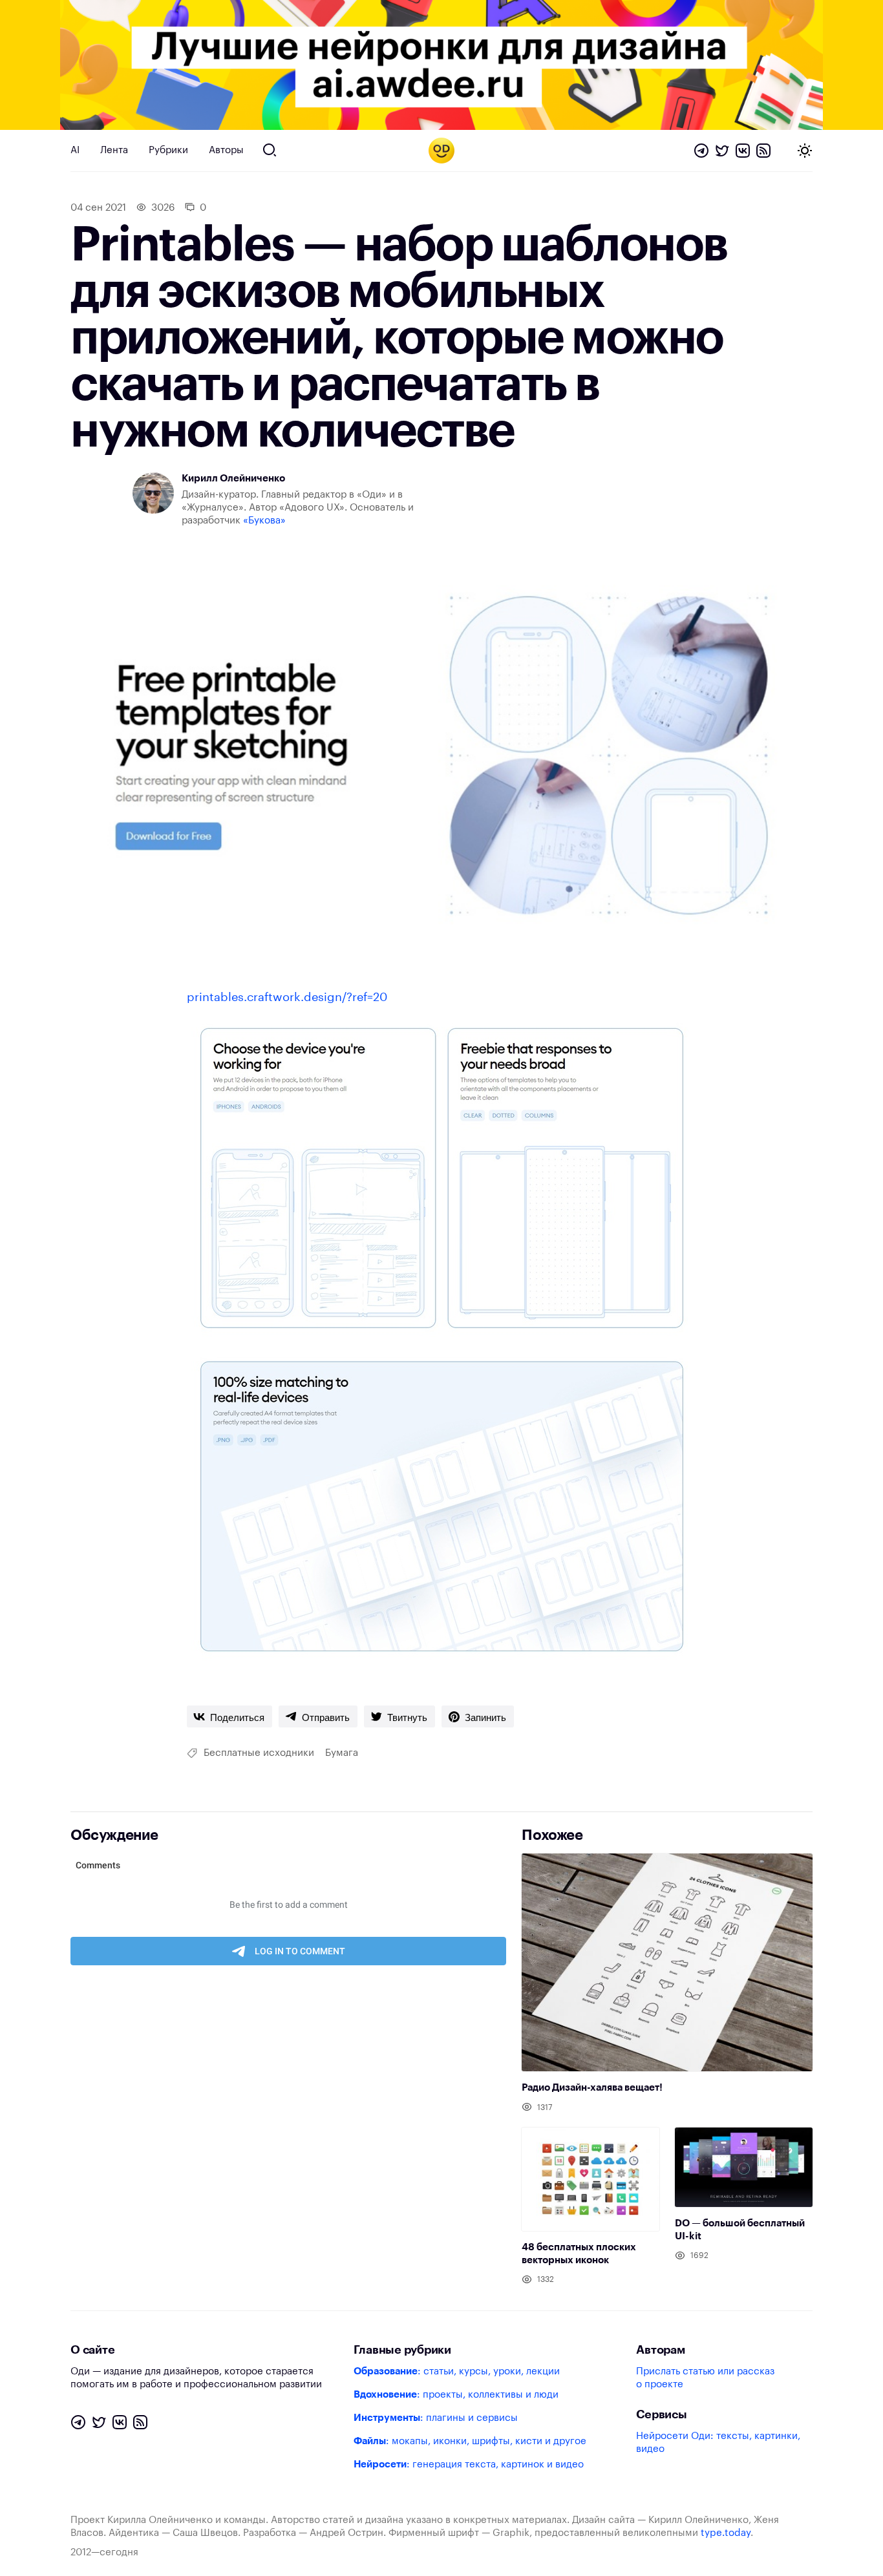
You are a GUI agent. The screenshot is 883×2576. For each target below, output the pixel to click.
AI (75, 150)
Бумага (342, 1753)
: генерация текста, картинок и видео (469, 2465)
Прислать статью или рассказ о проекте (705, 2378)
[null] (229, 1716)
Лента (114, 150)
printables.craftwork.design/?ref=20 (287, 997)
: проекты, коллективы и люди (456, 2395)
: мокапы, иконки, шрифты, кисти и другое (470, 2441)
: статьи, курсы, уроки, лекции (457, 2371)
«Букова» (264, 521)
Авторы (226, 150)
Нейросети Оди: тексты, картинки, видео (718, 2443)
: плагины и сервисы (436, 2418)
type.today (726, 2533)
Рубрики (168, 150)
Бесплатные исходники (259, 1753)
